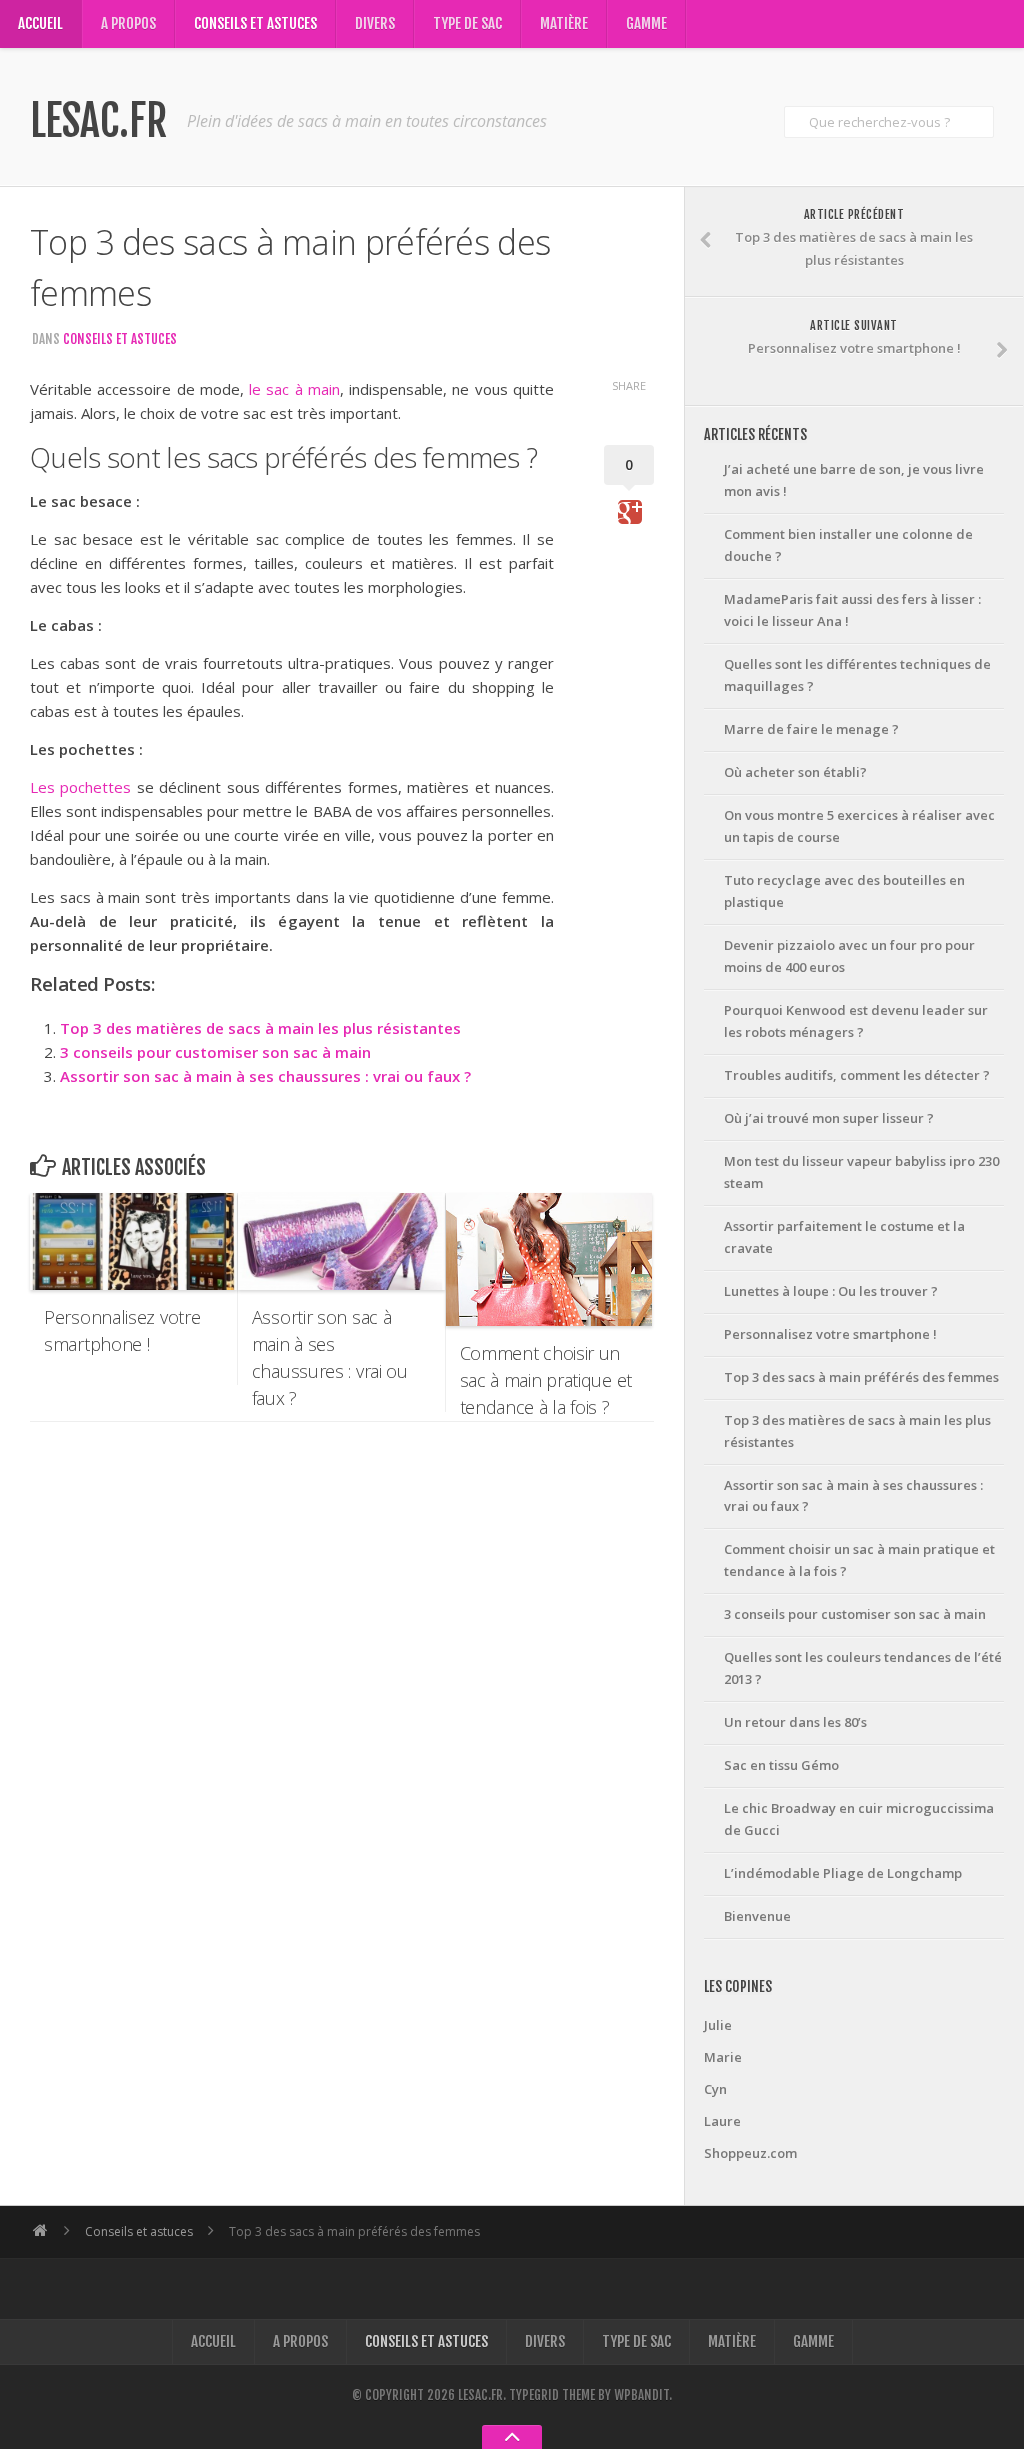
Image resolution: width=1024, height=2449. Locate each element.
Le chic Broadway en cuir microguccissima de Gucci (859, 1819)
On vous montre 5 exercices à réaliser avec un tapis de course (859, 826)
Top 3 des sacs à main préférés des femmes (861, 1377)
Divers (375, 23)
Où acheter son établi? (795, 772)
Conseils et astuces (255, 23)
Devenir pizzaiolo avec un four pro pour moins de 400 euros (849, 956)
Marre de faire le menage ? (811, 729)
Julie (718, 2025)
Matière (564, 23)
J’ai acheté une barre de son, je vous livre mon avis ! (854, 480)
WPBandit (641, 2395)
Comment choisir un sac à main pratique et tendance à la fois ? (859, 1560)
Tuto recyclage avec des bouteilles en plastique (844, 891)
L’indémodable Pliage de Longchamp (843, 1873)
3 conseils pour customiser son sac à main (215, 1052)
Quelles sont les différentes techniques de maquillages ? (857, 675)
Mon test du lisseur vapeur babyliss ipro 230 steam (861, 1172)
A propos (128, 23)
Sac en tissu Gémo (781, 1765)
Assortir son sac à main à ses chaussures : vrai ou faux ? (265, 1076)
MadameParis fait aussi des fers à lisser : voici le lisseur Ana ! (852, 610)
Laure (722, 2121)
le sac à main (294, 389)
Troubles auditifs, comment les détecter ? (857, 1075)
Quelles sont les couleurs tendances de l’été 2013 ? (863, 1668)
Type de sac (467, 23)
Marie (723, 2057)
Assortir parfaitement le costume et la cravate (844, 1237)
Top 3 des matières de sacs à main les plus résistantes (260, 1028)
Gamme (646, 23)
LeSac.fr (98, 121)
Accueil (40, 23)
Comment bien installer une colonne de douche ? (848, 545)
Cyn (715, 2089)
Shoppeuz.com (750, 2153)
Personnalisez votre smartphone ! (830, 1334)
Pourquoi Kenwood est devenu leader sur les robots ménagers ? (856, 1021)
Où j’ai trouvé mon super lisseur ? (829, 1118)
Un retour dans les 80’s (795, 1722)
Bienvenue (757, 1916)
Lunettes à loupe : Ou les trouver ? (831, 1291)
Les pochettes (80, 787)
